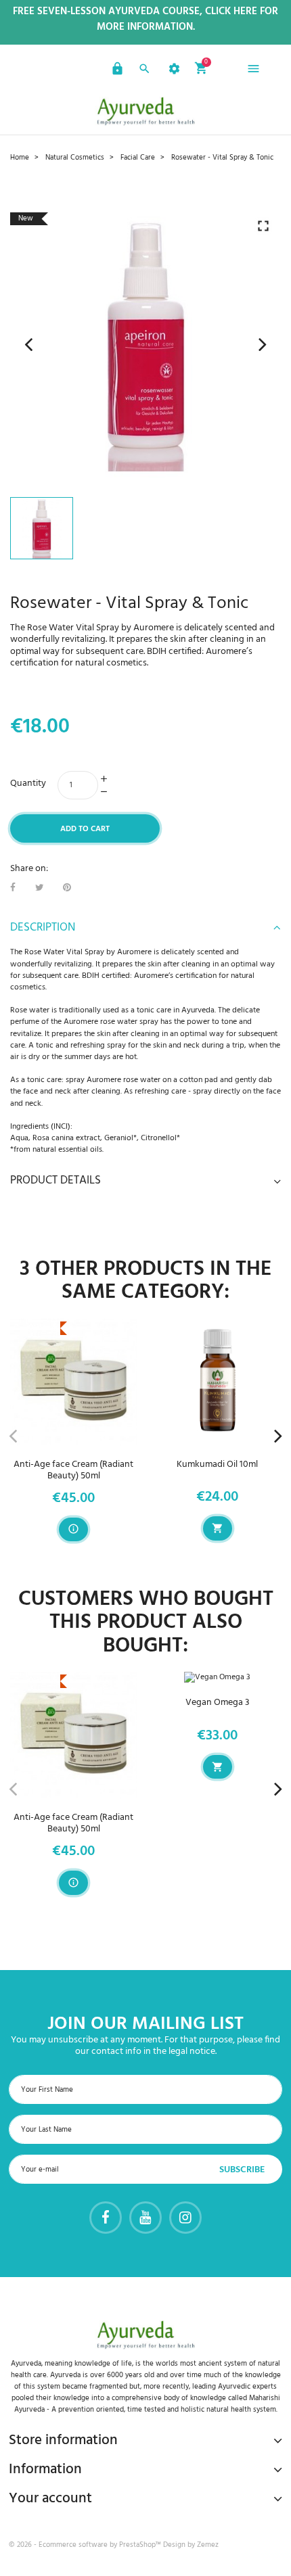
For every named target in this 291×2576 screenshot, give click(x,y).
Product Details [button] (55, 1181)
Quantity (28, 783)
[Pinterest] (67, 888)
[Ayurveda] (145, 111)
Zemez (208, 2545)
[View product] (73, 1529)
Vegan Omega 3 (218, 1703)
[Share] (13, 888)
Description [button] (43, 928)
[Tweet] (40, 888)
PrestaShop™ (141, 2545)
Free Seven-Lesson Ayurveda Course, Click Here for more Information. (145, 20)
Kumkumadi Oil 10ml (217, 1465)
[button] (116, 71)
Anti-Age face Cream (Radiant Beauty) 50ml (73, 1470)
